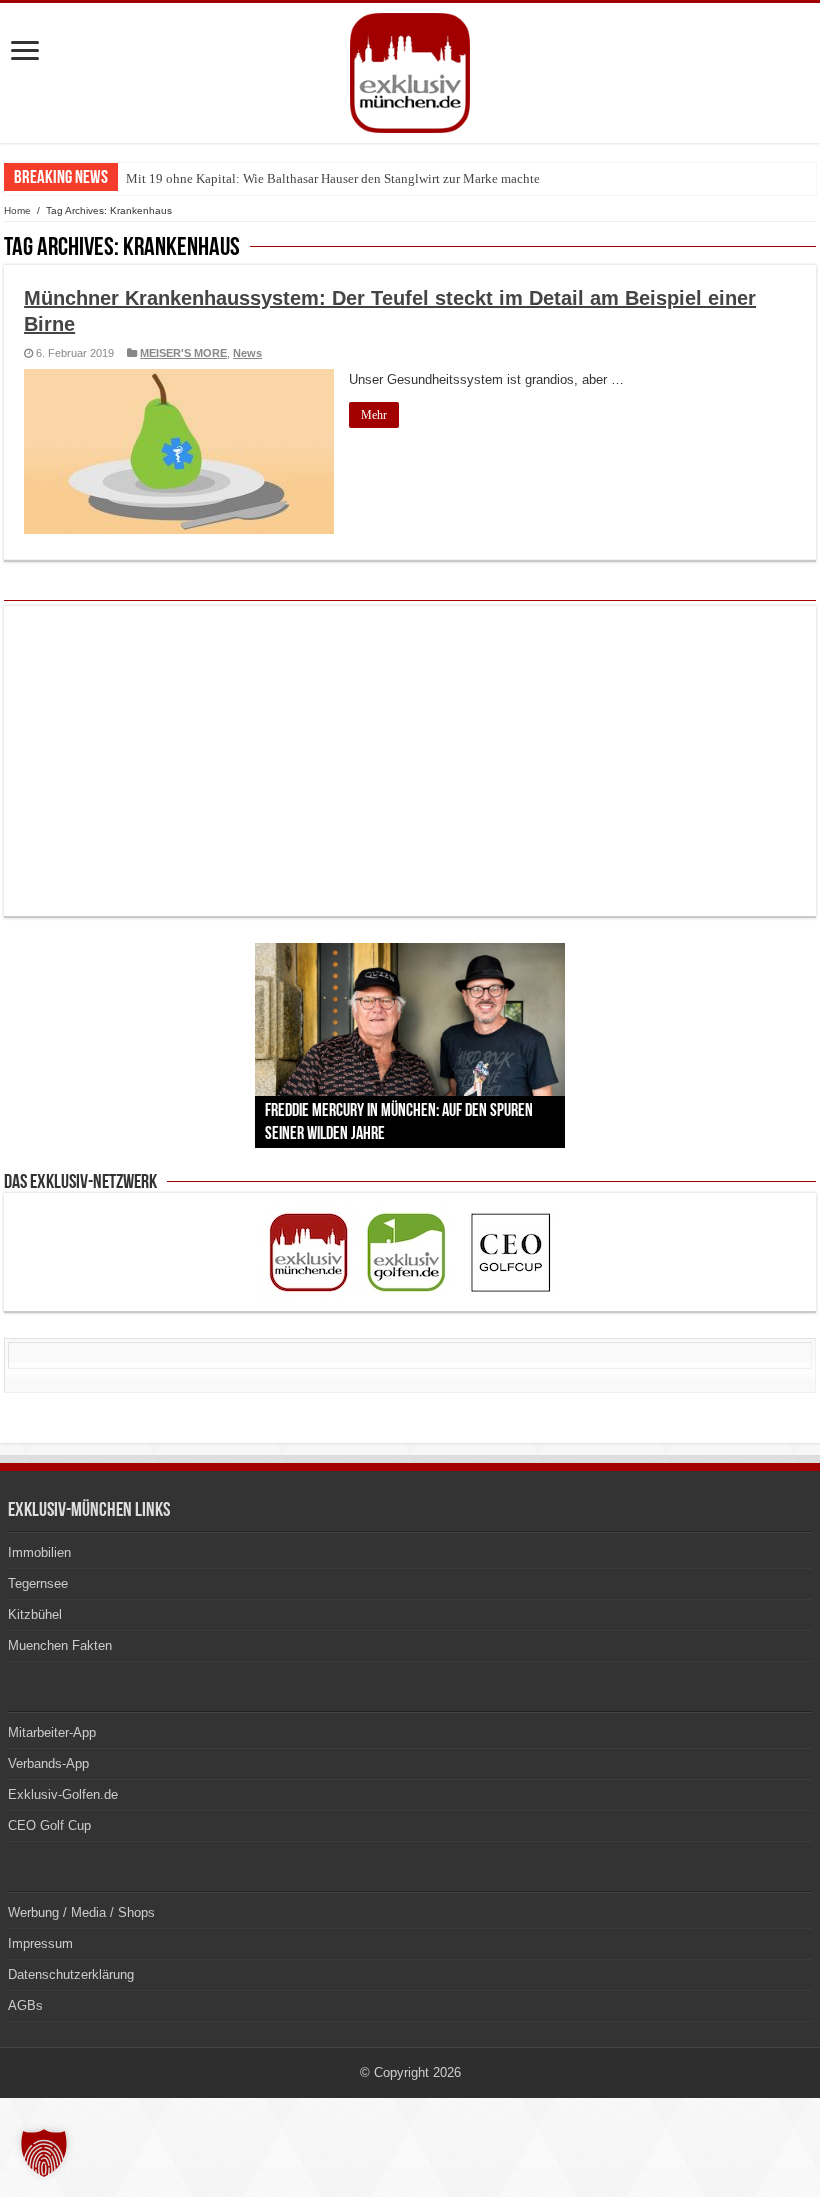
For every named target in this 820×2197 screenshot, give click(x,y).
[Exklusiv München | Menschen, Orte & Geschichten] (410, 69)
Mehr (374, 415)
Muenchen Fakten (60, 1645)
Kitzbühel (35, 1614)
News (247, 353)
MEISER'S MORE (183, 353)
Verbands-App (48, 1763)
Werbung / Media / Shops (81, 1912)
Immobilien (39, 1552)
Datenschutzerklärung (71, 1974)
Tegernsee (38, 1583)
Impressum (40, 1943)
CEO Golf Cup (49, 1825)
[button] (44, 2153)
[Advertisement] (410, 761)
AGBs (25, 2005)
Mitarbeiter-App (52, 1732)
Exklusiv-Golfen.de (63, 1794)
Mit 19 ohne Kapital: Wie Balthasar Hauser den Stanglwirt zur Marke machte (333, 178)
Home (17, 210)
